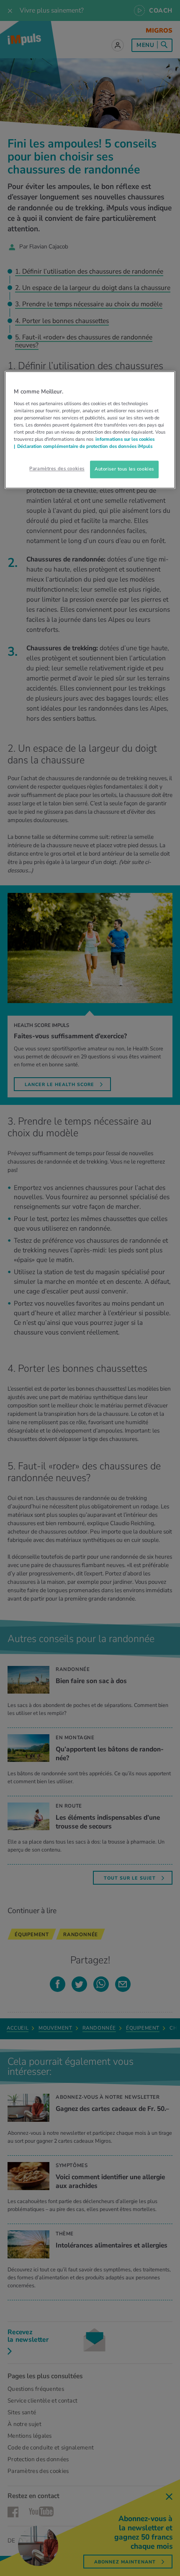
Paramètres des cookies (57, 469)
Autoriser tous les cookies (124, 469)
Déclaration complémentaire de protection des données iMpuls (85, 447)
